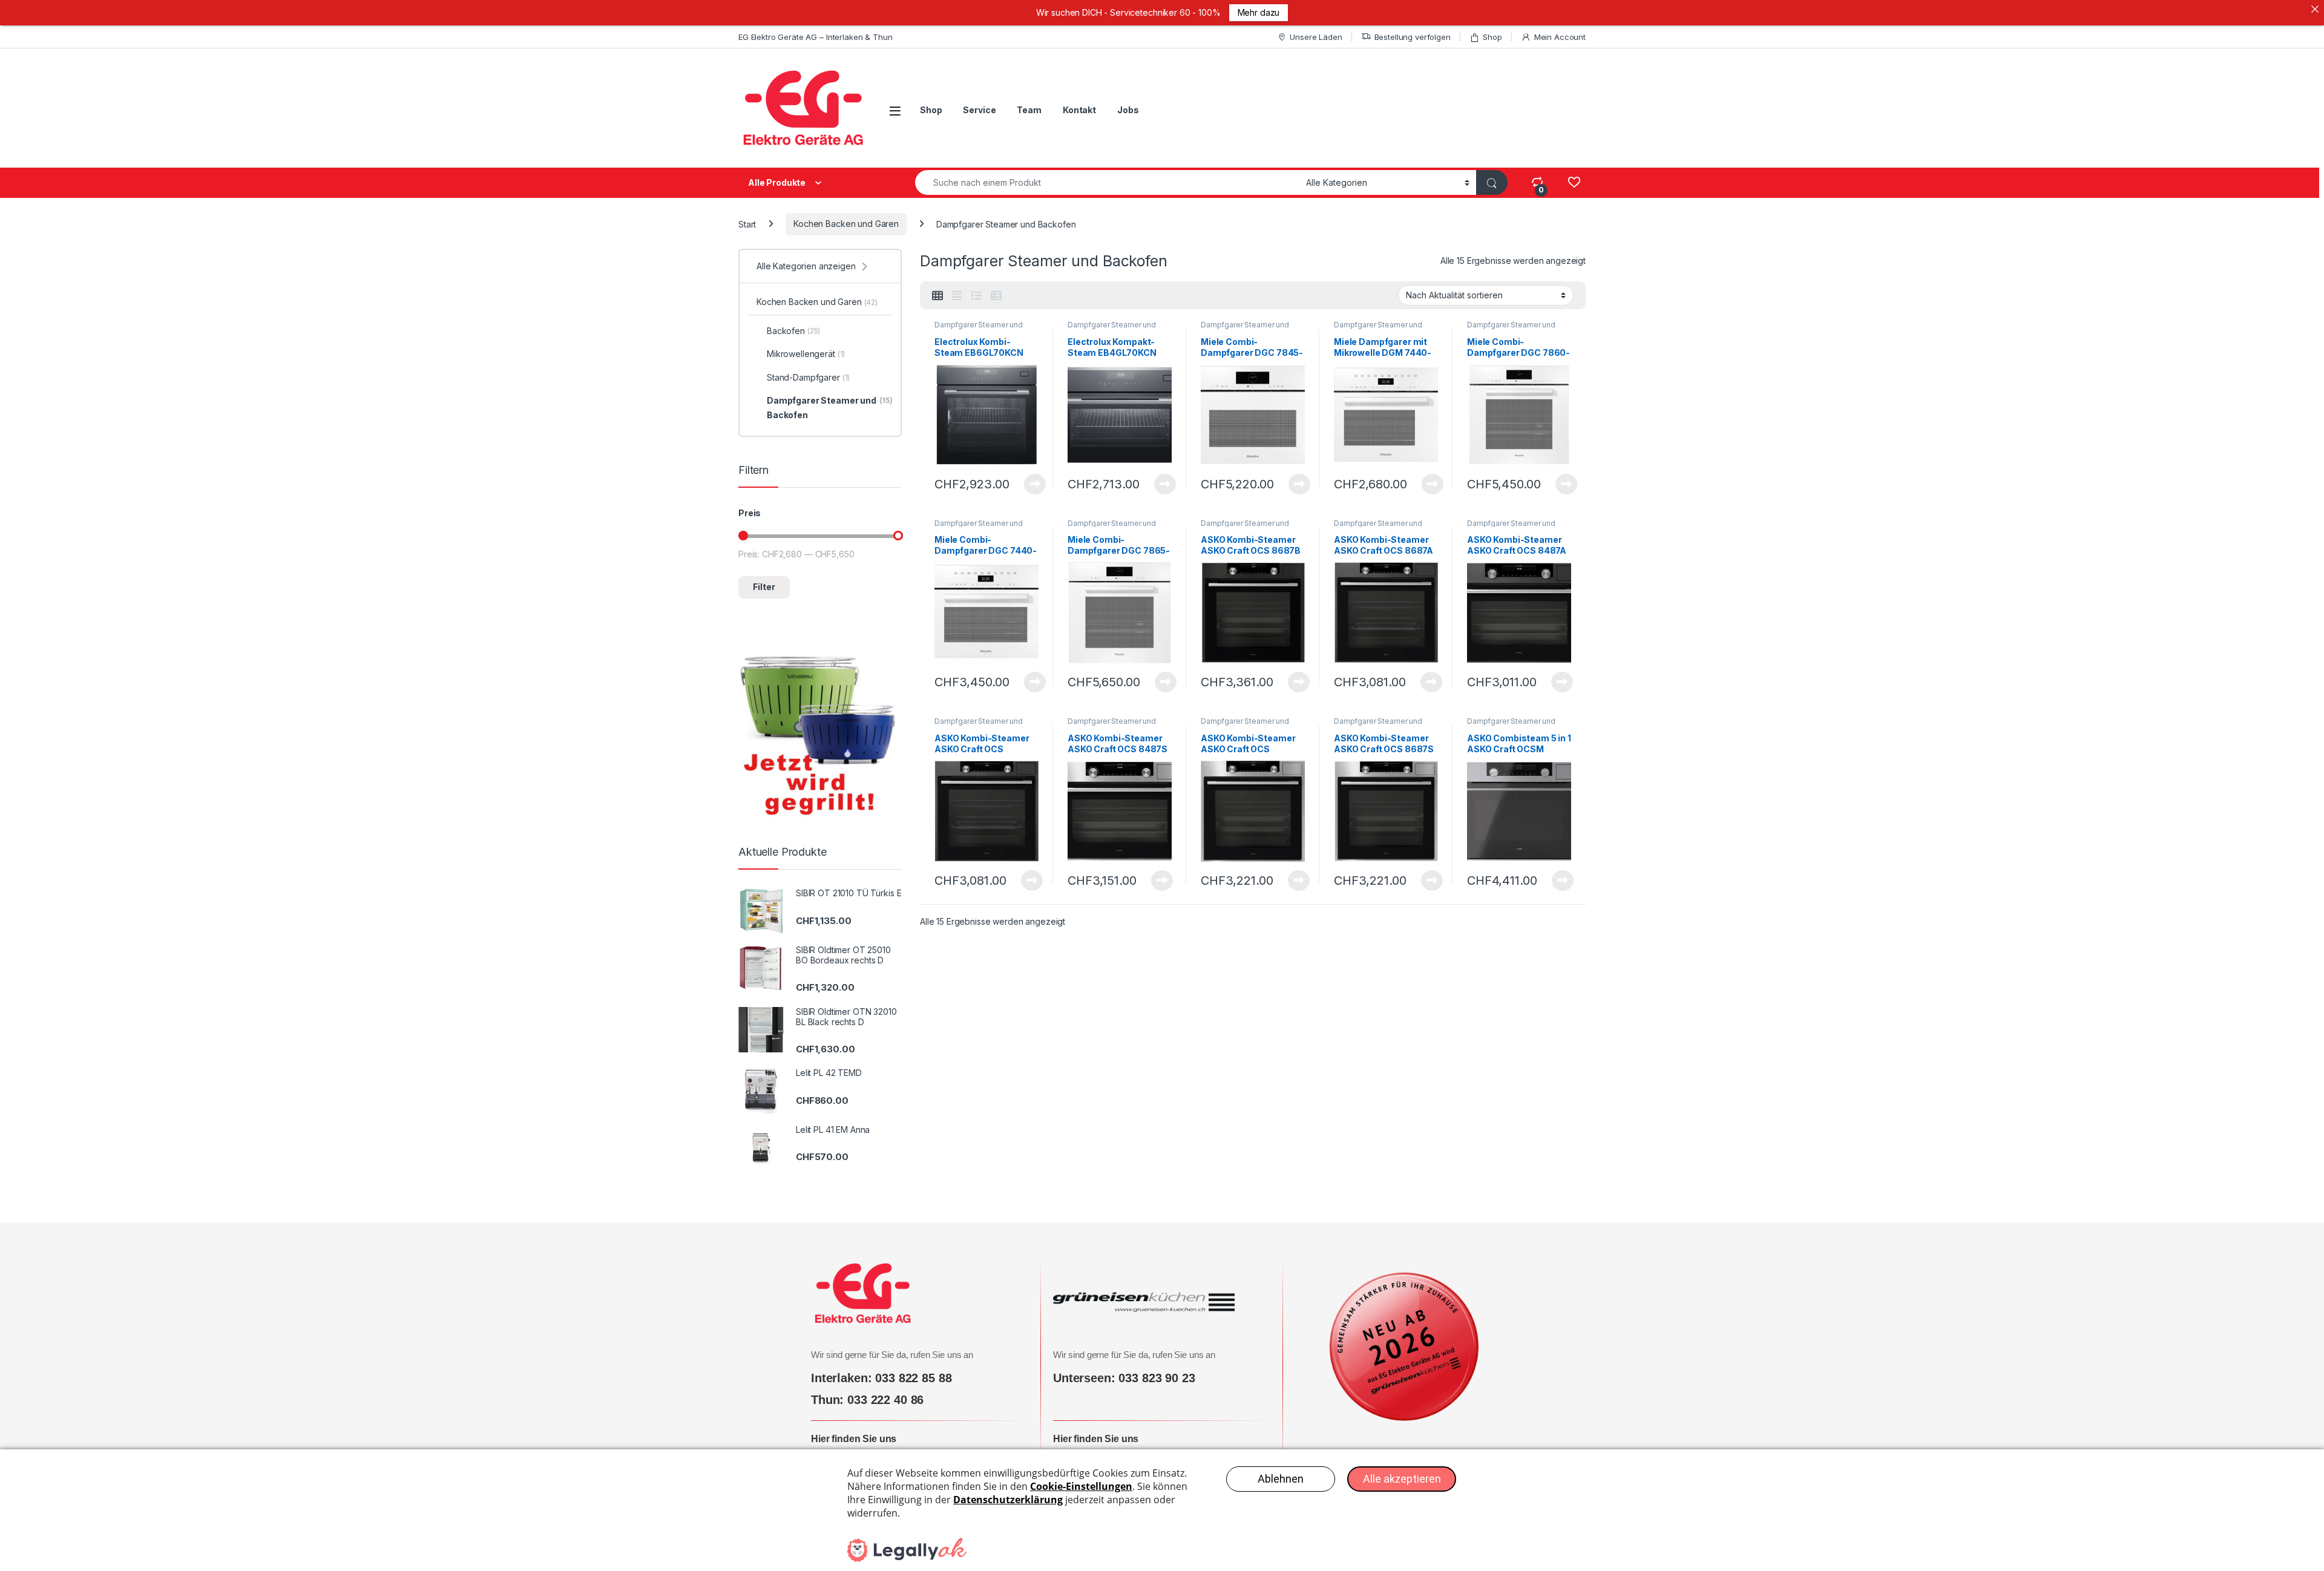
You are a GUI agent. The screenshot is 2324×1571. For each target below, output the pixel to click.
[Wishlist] (1574, 182)
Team (1029, 110)
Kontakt (1079, 110)
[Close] (2315, 9)
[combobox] (1107, 182)
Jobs (1128, 110)
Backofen (793, 331)
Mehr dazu (1259, 12)
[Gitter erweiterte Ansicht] (957, 296)
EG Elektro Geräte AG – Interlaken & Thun (815, 37)
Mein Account (1560, 37)
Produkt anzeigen (1027, 484)
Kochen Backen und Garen (846, 224)
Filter (764, 587)
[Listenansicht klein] (996, 296)
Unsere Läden (1316, 37)
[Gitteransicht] (937, 296)
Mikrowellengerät (806, 354)
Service (979, 110)
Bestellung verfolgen (1413, 37)
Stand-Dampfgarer (808, 377)
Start (747, 224)
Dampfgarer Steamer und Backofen (979, 329)
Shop (1492, 37)
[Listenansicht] (976, 296)
